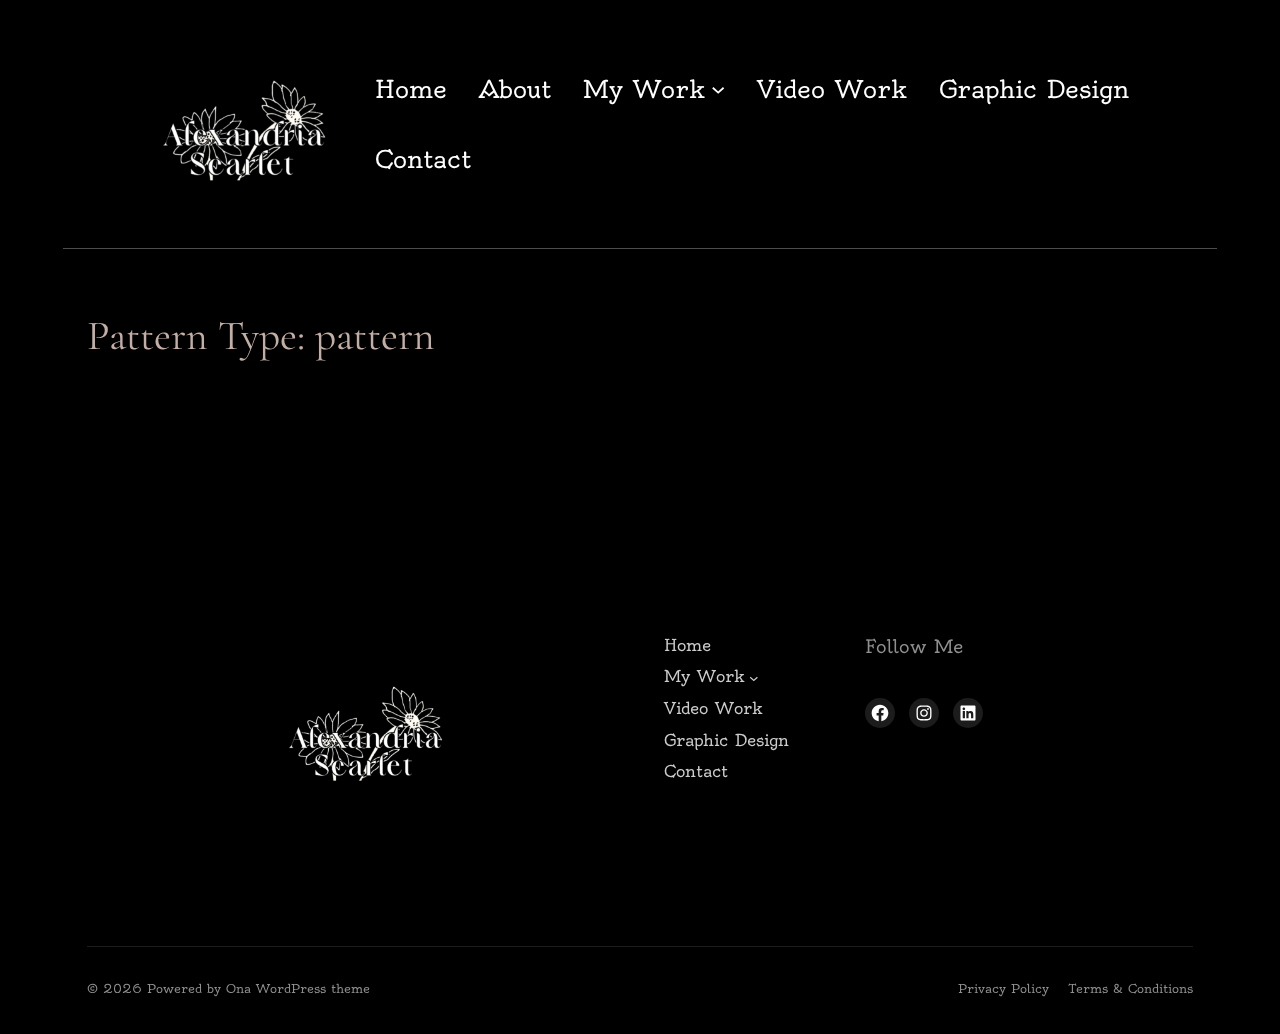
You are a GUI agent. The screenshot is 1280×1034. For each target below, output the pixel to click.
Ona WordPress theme (298, 988)
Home (411, 89)
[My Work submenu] (718, 89)
